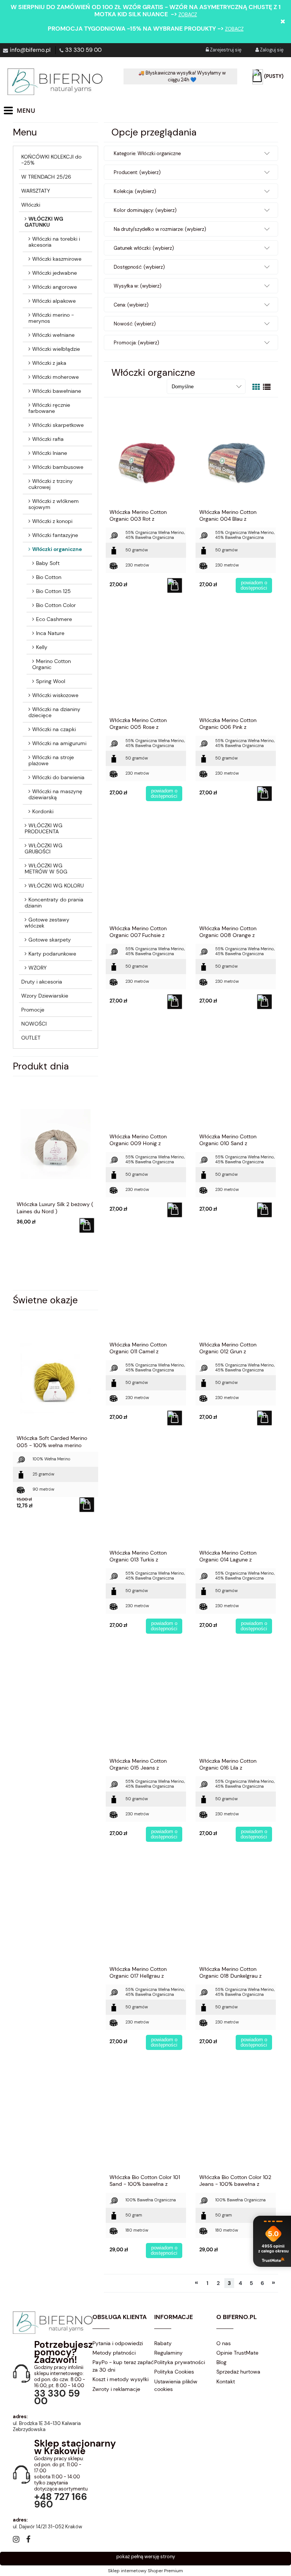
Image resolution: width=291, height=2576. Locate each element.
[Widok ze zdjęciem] (256, 387)
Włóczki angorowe (55, 287)
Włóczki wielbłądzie (56, 349)
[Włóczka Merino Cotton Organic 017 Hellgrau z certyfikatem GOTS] (146, 1913)
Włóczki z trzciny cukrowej (51, 484)
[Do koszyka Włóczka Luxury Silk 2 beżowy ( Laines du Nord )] (87, 1225)
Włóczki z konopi (52, 521)
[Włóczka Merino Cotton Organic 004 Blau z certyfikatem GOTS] (236, 456)
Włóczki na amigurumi (59, 743)
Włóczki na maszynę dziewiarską (55, 794)
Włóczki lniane (50, 453)
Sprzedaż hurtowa (238, 2372)
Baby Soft (48, 563)
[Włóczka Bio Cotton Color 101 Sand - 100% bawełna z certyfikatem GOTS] (146, 2121)
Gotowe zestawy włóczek (47, 923)
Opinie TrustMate (237, 2353)
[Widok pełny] (267, 387)
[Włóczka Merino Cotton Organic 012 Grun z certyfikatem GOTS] (236, 1288)
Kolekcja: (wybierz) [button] (135, 191)
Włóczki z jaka (49, 363)
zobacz (188, 15)
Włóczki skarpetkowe (58, 425)
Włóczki (31, 205)
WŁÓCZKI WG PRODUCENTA (44, 828)
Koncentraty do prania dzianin (54, 903)
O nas (224, 2343)
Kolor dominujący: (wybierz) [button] (145, 210)
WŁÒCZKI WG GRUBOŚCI (44, 848)
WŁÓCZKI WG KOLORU (56, 886)
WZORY (38, 968)
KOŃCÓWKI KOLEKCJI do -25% (51, 160)
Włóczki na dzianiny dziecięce (54, 712)
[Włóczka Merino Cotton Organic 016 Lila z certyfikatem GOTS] (236, 1704)
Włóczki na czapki (54, 729)
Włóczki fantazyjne (55, 535)
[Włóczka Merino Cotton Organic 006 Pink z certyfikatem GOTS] (236, 664)
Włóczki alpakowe (54, 301)
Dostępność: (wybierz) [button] (139, 267)
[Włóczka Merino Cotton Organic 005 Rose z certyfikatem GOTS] (146, 664)
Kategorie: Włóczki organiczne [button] (147, 153)
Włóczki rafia (48, 439)
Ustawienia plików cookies (176, 2385)
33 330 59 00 (83, 50)
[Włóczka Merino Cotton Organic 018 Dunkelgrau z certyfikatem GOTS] (236, 1913)
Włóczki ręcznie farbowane (49, 408)
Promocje (33, 1010)
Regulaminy (168, 2353)
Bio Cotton (49, 577)
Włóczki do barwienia (58, 777)
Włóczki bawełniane (57, 391)
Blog (221, 2362)
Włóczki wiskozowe (55, 695)
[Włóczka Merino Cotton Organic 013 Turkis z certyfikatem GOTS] (146, 1496)
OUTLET (31, 1038)
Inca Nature (50, 633)
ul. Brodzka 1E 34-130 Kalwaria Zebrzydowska (47, 2426)
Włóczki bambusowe (58, 467)
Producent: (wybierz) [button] (137, 172)
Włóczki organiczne (57, 549)
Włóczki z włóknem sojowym (54, 504)
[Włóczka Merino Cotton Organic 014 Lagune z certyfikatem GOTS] (236, 1496)
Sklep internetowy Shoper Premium (145, 2571)
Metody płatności (114, 2353)
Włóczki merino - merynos (51, 318)
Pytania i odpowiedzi (118, 2343)
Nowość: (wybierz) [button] (135, 324)
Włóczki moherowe (56, 377)
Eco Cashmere (54, 619)
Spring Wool (51, 681)
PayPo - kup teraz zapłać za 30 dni (123, 2366)
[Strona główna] (55, 82)
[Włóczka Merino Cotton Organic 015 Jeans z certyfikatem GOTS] (146, 1704)
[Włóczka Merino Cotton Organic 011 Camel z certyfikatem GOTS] (146, 1288)
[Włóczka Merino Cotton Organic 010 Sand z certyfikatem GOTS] (236, 1080)
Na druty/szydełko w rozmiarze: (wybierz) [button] (160, 229)
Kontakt (226, 2381)
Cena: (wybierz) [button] (131, 305)
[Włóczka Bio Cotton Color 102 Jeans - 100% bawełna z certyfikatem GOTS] (236, 2121)
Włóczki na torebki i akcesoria (54, 242)
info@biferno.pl (30, 50)
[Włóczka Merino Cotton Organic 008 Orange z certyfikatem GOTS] (236, 872)
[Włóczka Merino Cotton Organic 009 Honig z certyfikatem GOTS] (146, 1080)
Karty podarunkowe (52, 954)
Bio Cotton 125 (53, 591)
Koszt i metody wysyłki (120, 2379)
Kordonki (43, 811)
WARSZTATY (36, 191)
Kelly (42, 647)
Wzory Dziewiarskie (45, 996)
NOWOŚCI (34, 1024)
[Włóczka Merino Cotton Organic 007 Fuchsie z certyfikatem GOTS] (146, 872)
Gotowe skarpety (50, 940)
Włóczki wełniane (53, 335)
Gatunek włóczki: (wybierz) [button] (144, 248)
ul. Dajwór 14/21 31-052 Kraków (48, 2527)
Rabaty (163, 2343)
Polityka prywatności (180, 2362)
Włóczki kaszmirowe (57, 259)
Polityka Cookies (174, 2372)
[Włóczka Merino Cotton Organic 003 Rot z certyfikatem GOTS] (146, 456)
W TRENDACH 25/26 (46, 177)
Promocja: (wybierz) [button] (136, 343)
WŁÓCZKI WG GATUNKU (44, 222)
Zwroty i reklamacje (116, 2389)
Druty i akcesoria (42, 982)
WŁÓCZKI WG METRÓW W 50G (46, 869)
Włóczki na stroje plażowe (51, 760)
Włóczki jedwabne (55, 273)
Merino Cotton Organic (52, 664)
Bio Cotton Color (56, 605)
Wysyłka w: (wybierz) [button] (138, 286)
